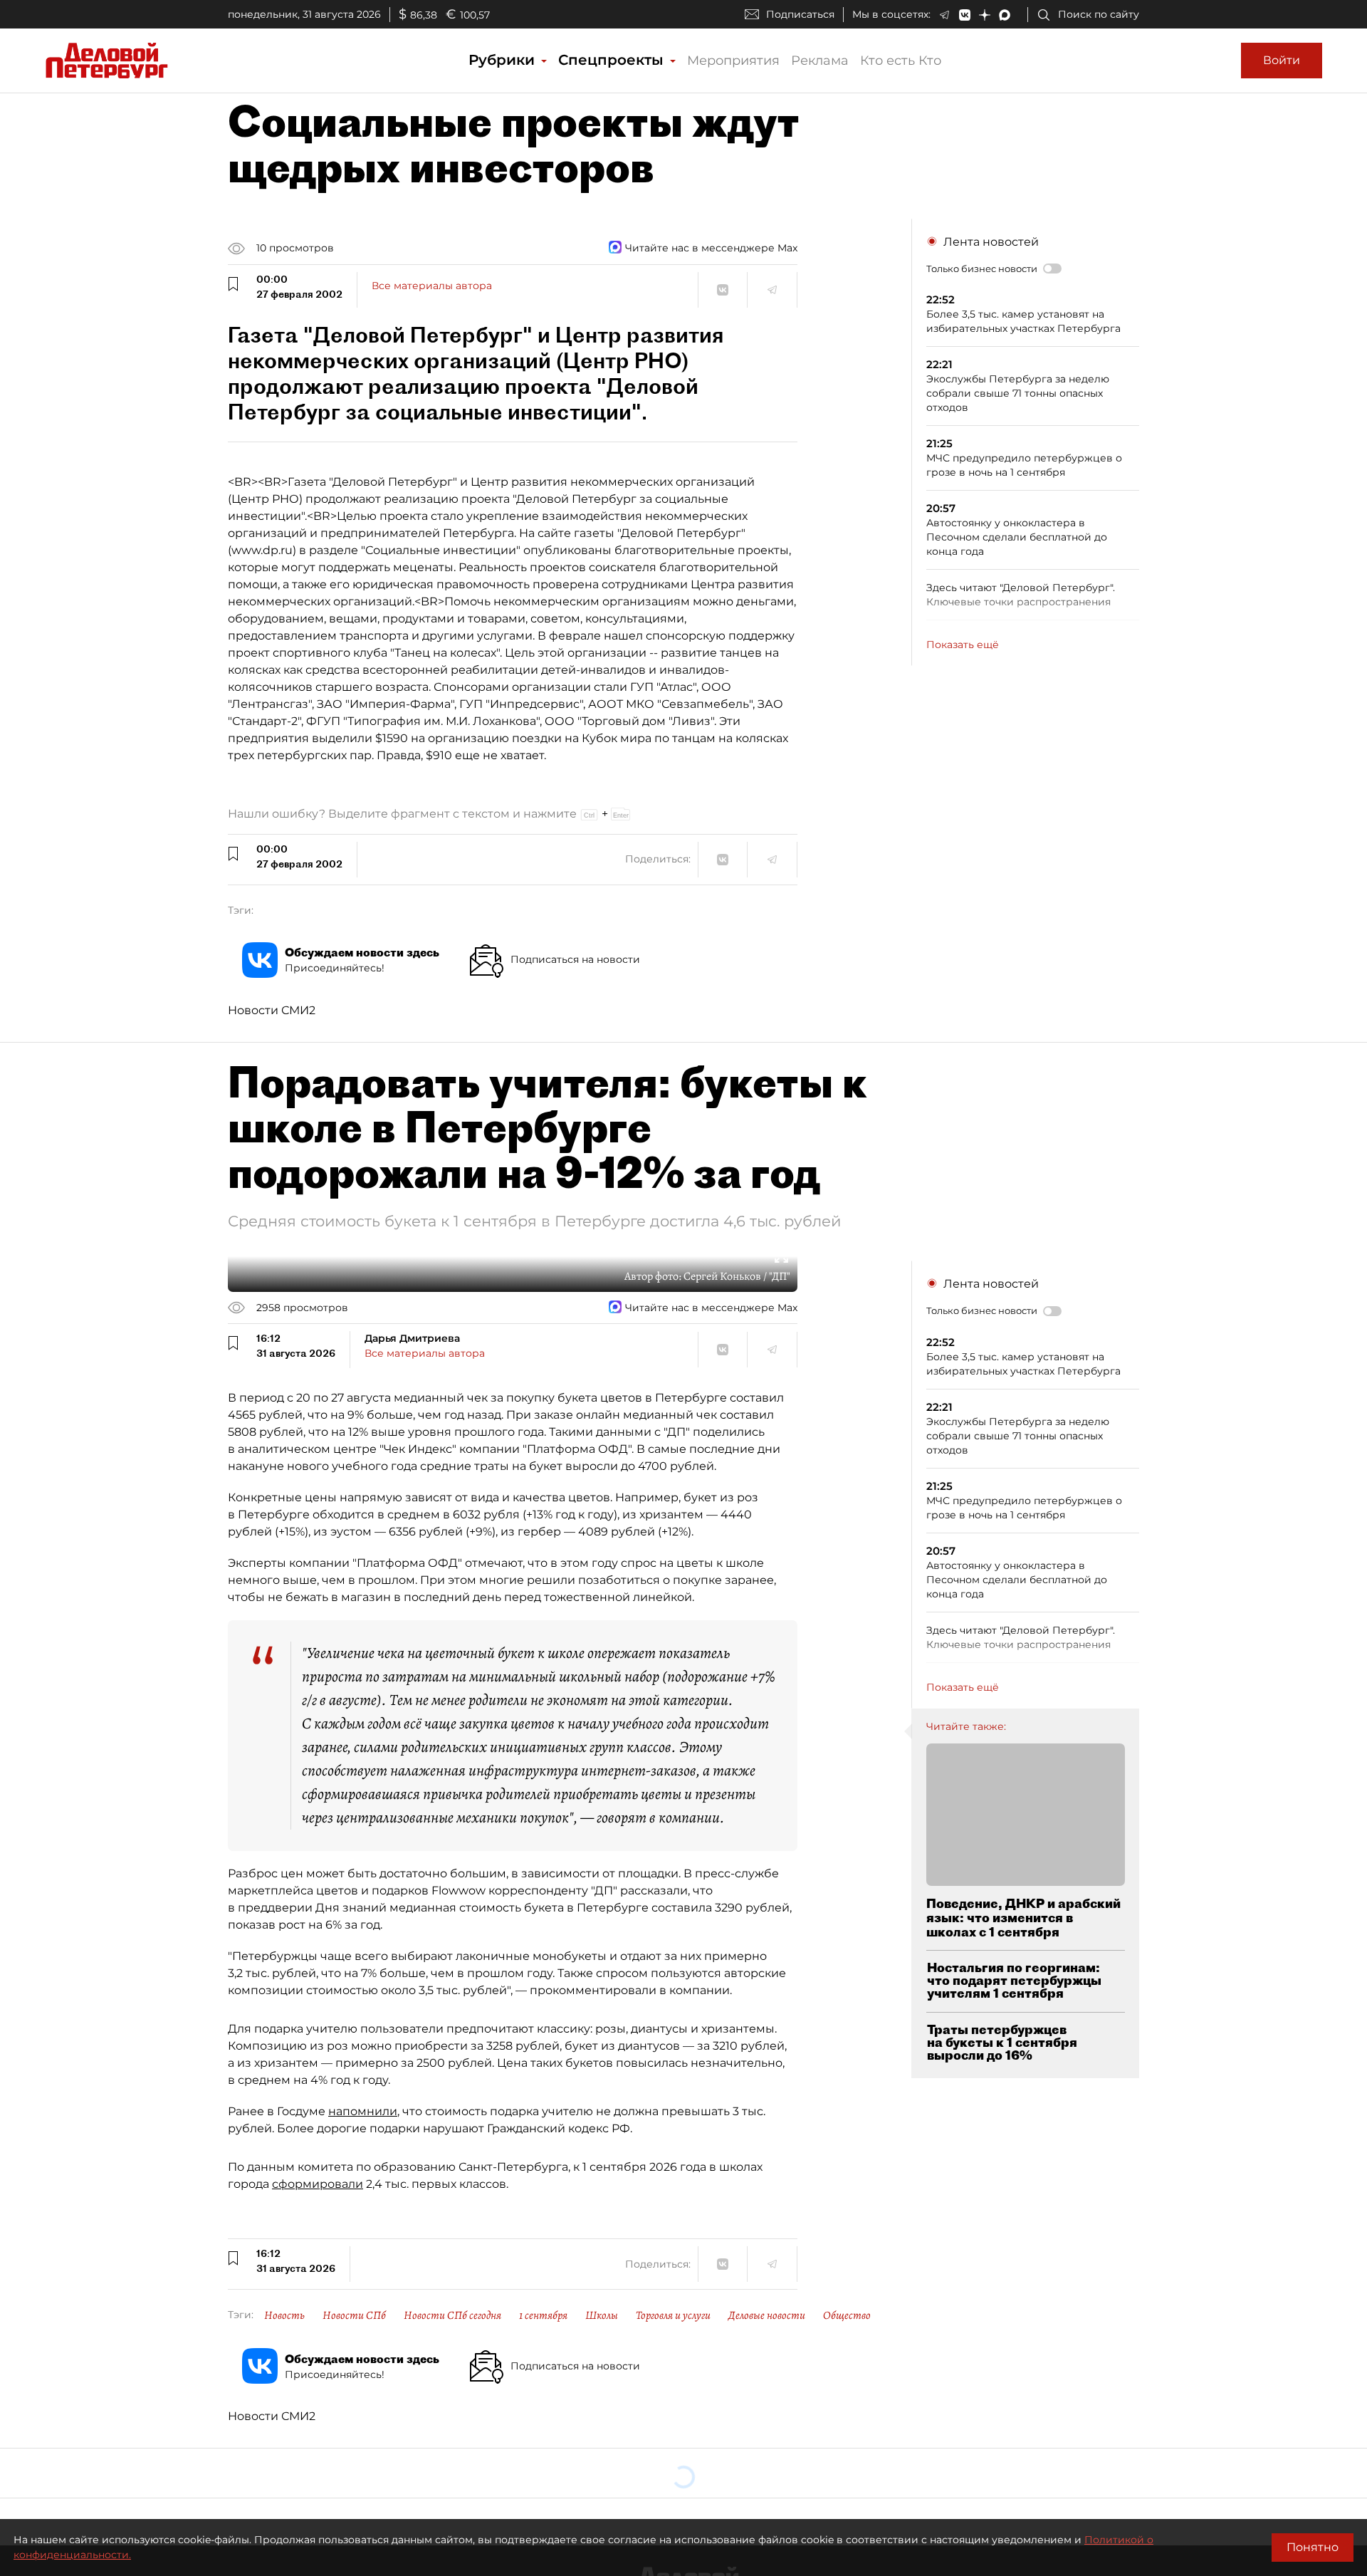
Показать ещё (963, 645)
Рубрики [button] (504, 60)
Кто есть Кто (901, 61)
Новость (284, 2315)
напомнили (363, 2111)
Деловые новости (767, 2315)
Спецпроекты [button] (613, 60)
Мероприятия (733, 61)
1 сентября (543, 2315)
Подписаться (800, 14)
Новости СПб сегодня (452, 2315)
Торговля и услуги (673, 2315)
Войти (1282, 60)
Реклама (820, 61)
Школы (602, 2315)
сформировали (318, 2184)
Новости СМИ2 (272, 1010)
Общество (847, 2315)
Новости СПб (354, 2315)
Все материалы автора (432, 286)
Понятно (1313, 2547)
